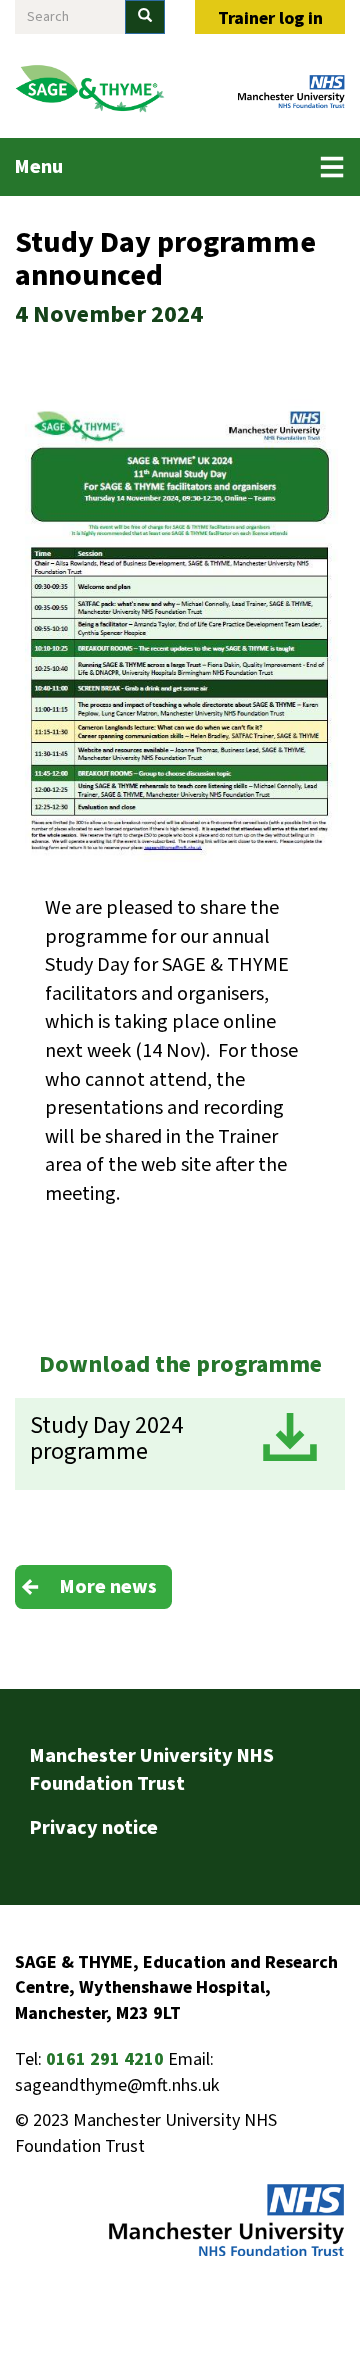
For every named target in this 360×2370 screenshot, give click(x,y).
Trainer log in (270, 18)
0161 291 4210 (105, 2059)
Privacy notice (94, 1828)
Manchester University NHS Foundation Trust (152, 1770)
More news (108, 1587)
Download (290, 1437)
